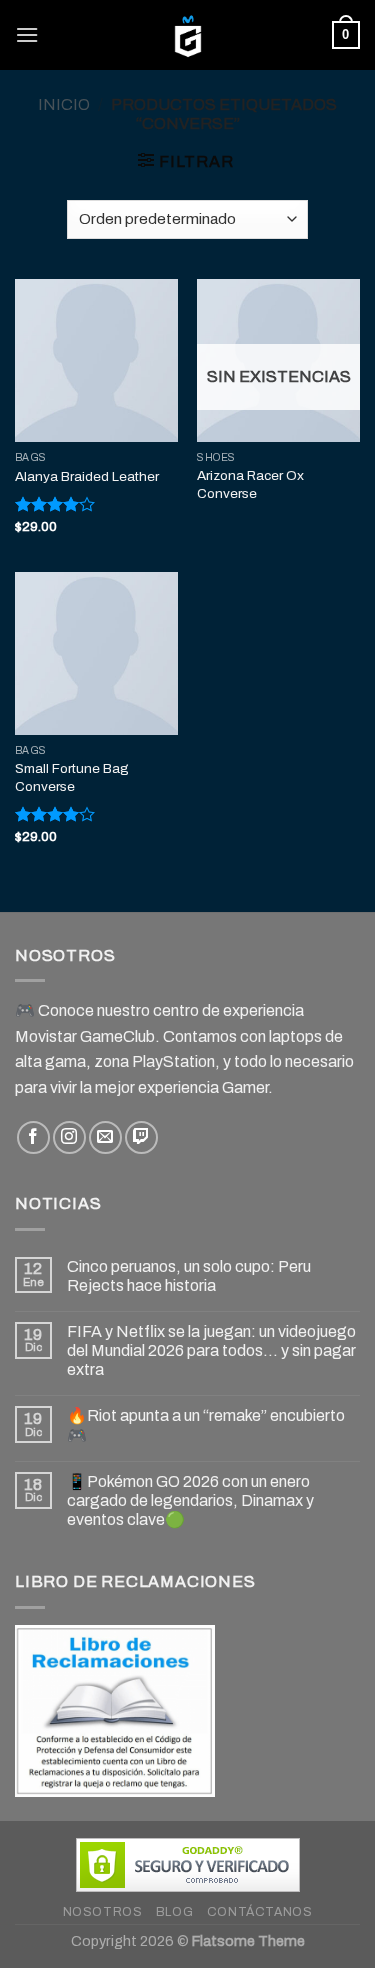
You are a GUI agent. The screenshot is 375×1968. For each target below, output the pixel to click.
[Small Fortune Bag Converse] (96, 653)
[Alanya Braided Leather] (96, 360)
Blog (174, 1912)
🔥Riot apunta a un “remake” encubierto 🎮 (206, 1425)
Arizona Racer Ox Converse (250, 484)
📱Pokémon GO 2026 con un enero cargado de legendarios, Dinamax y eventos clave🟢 (190, 1500)
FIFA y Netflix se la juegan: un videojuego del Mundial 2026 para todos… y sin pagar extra (211, 1350)
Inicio (64, 104)
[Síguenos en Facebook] (33, 1137)
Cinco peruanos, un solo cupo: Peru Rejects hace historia (189, 1276)
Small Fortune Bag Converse (72, 777)
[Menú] (27, 34)
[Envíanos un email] (105, 1137)
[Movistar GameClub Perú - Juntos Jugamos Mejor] (188, 35)
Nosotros (103, 1912)
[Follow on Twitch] (141, 1137)
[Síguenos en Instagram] (69, 1137)
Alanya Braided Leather (87, 476)
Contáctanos (260, 1912)
